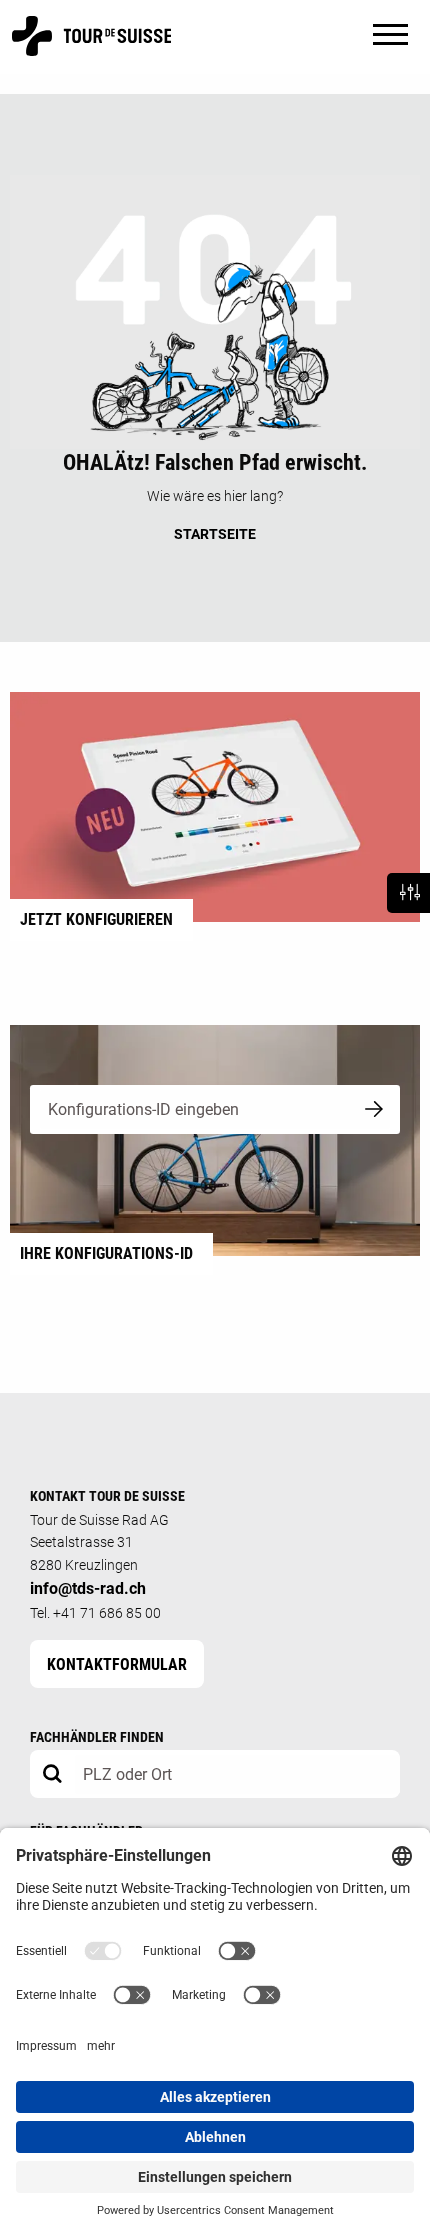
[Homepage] (91, 47)
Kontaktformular (117, 1664)
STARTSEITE (215, 534)
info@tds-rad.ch (88, 1588)
